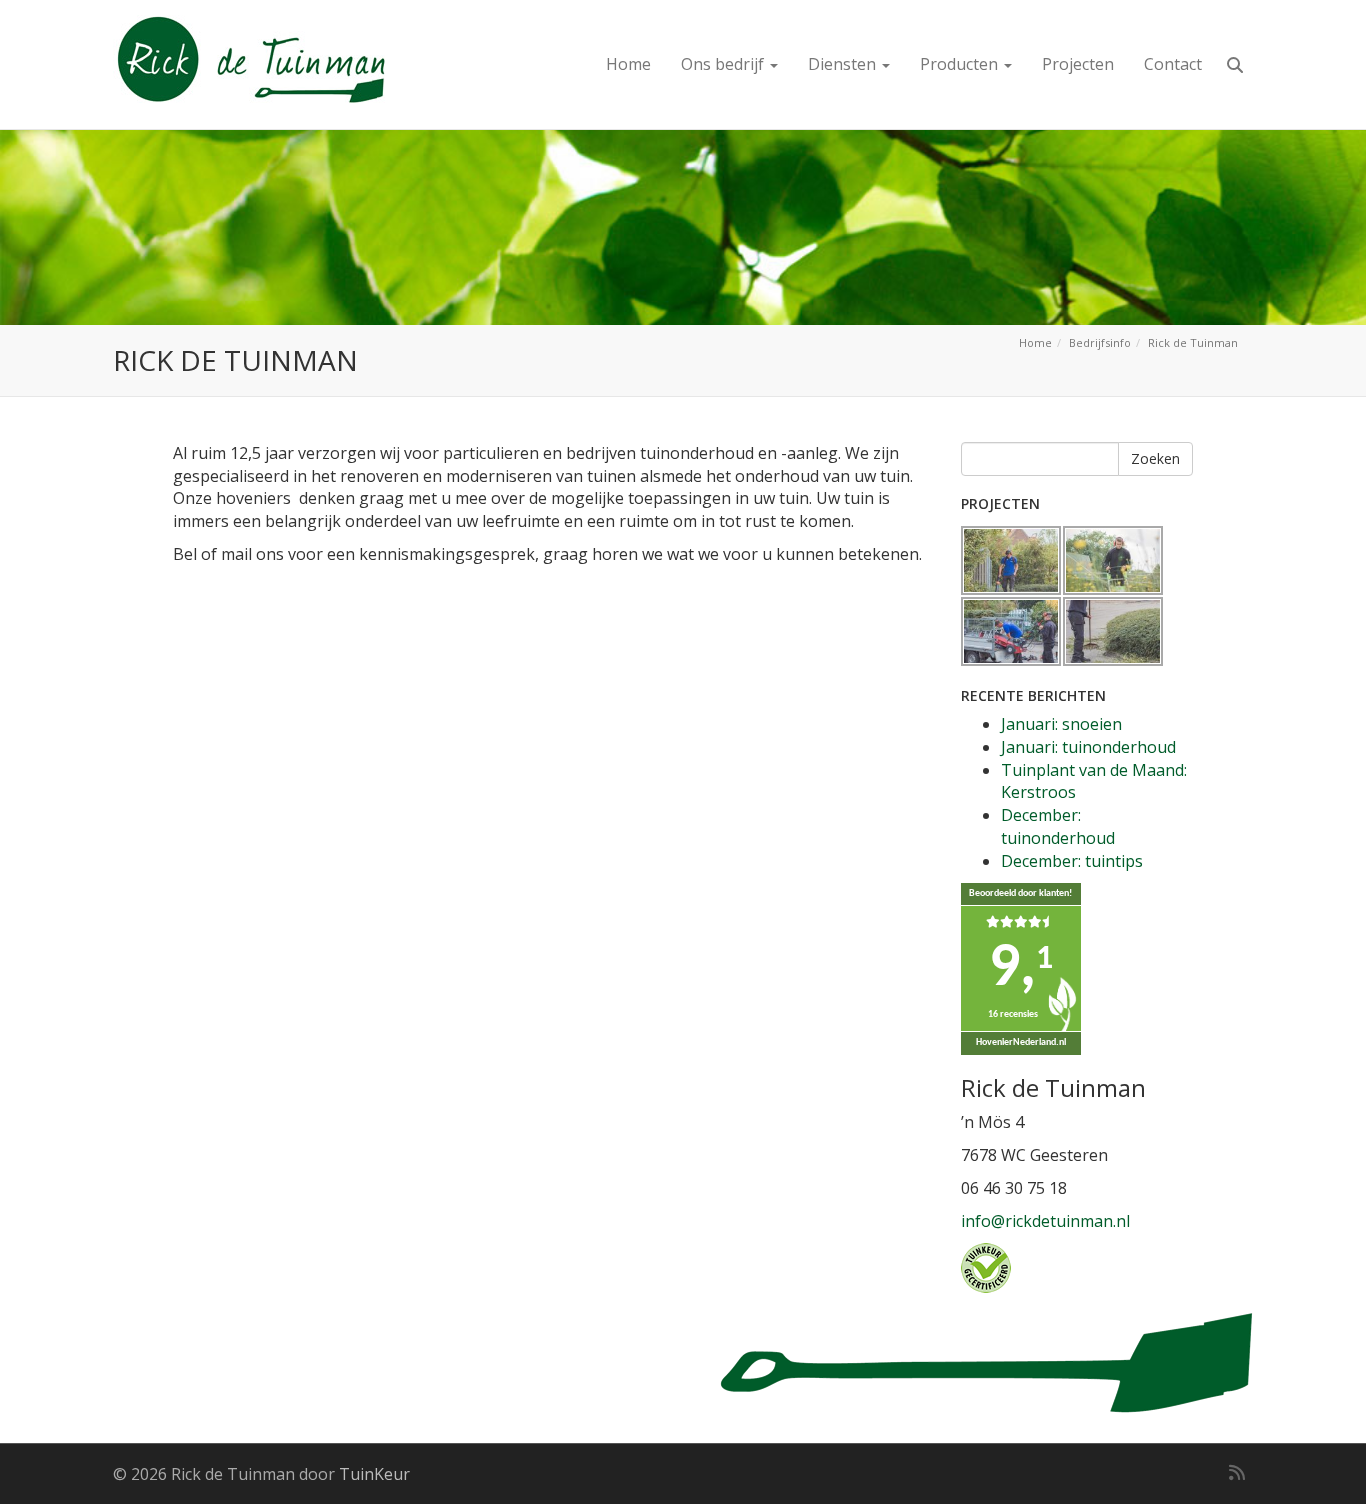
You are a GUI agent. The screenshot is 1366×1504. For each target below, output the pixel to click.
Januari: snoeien (1061, 724)
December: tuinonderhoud (1058, 826)
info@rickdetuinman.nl (1045, 1221)
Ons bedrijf (724, 64)
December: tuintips (1072, 861)
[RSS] (1237, 1472)
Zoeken (1155, 458)
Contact (1173, 64)
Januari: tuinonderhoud (1088, 747)
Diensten (844, 64)
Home (628, 64)
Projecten (1078, 64)
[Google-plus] (1201, 1472)
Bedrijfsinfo (1100, 342)
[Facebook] (1171, 1472)
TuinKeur (374, 1474)
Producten (961, 64)
